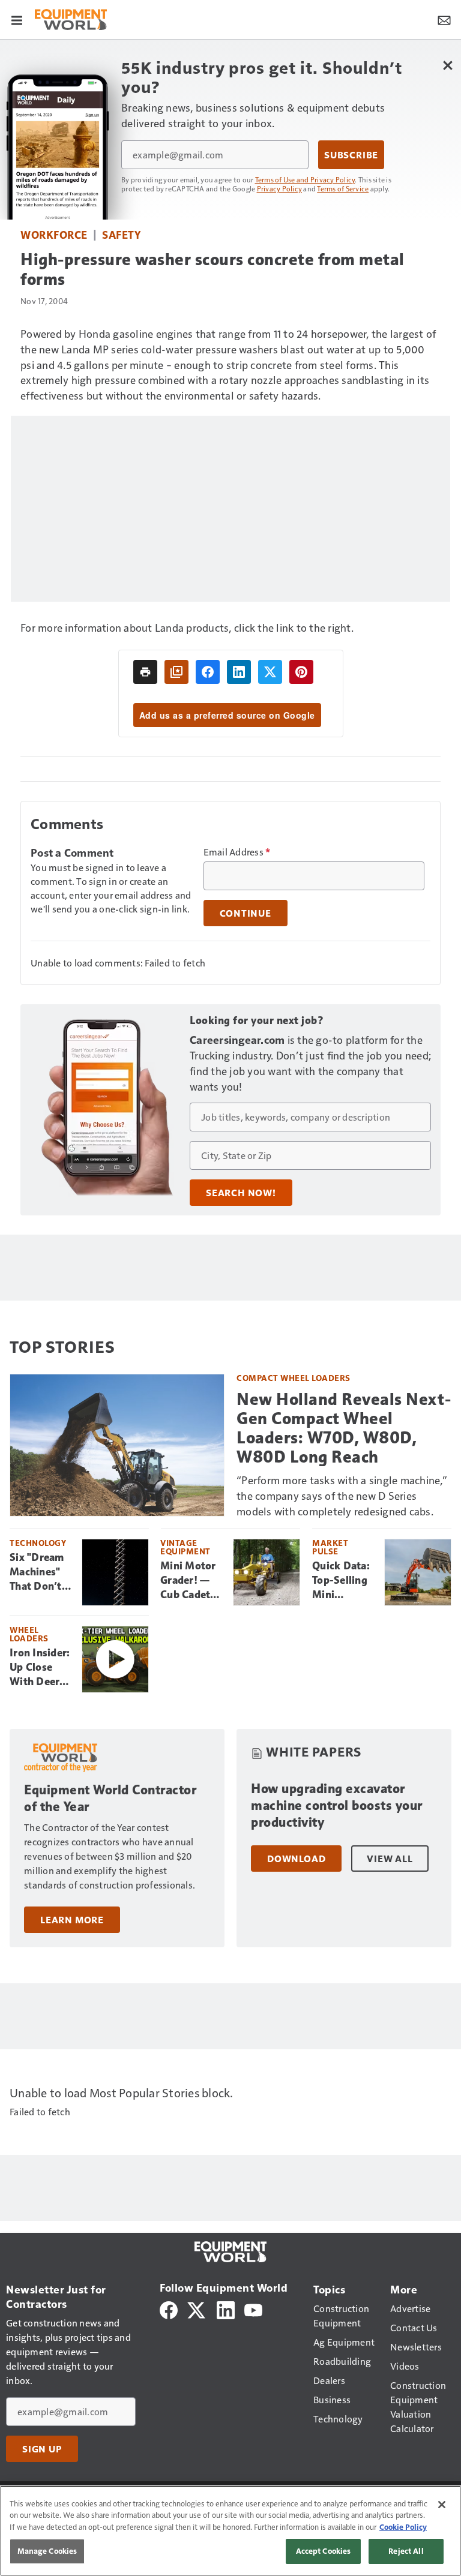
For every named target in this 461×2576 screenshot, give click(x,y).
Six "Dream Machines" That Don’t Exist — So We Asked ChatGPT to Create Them (40, 1572)
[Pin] (301, 672)
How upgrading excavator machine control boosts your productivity (337, 1805)
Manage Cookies (47, 2551)
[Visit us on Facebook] (169, 2309)
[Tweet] (270, 672)
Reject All (406, 2551)
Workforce (54, 234)
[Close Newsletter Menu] (447, 65)
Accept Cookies (324, 2551)
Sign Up (42, 2449)
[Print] (145, 672)
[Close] (442, 2505)
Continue (246, 913)
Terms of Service (343, 188)
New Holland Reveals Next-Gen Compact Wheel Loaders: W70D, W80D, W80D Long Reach (344, 1428)
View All (390, 1859)
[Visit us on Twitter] (197, 2309)
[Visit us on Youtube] (253, 2309)
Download (296, 1859)
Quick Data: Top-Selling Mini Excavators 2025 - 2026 (342, 1581)
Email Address (237, 852)
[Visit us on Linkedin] (226, 2309)
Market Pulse (330, 1547)
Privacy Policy (280, 188)
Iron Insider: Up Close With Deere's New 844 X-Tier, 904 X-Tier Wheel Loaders (41, 1668)
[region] (230, 2531)
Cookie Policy (403, 2527)
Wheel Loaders (29, 1634)
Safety (121, 234)
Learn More (72, 1920)
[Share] (208, 672)
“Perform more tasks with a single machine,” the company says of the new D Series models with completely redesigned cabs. (342, 1495)
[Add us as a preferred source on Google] (176, 672)
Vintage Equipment (185, 1547)
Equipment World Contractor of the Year (110, 1798)
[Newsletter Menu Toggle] (444, 19)
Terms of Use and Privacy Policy (305, 179)
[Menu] (17, 19)
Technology (38, 1543)
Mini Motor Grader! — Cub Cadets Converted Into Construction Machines (192, 1581)
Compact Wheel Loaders (294, 1378)
